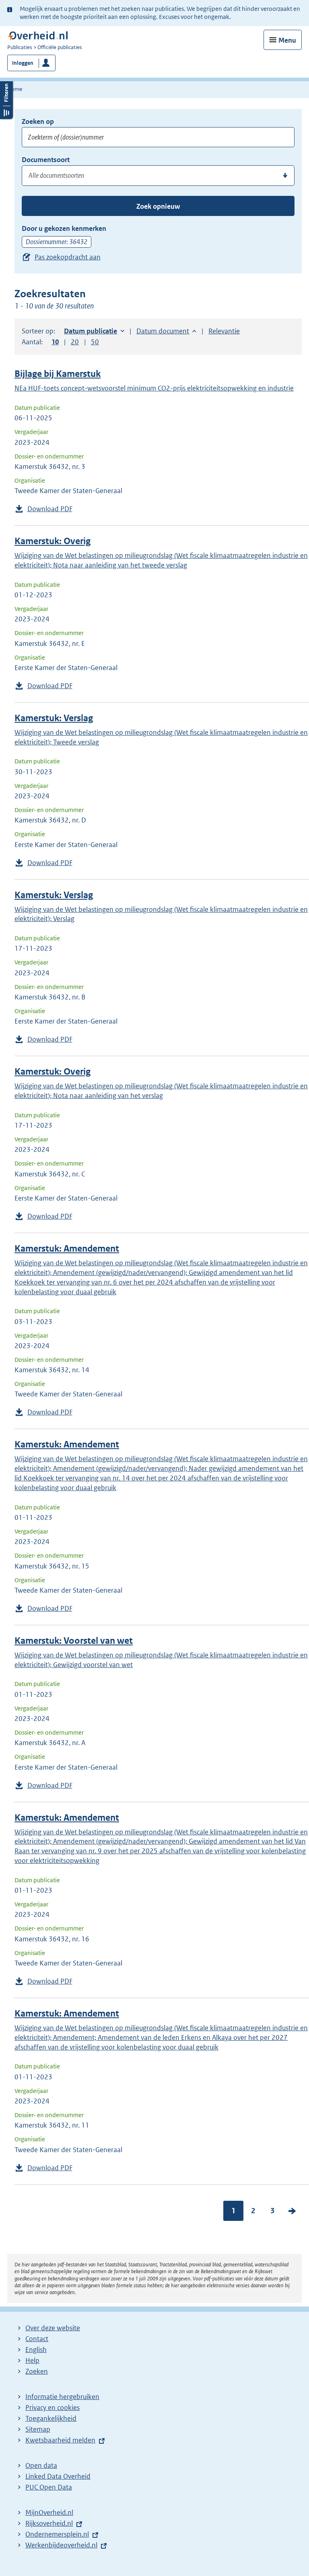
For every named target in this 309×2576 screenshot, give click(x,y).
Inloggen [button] (23, 63)
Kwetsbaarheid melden (60, 2440)
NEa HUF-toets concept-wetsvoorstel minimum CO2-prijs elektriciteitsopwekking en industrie (154, 388)
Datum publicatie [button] (91, 331)
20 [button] (75, 342)
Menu (287, 40)
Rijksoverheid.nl (49, 2523)
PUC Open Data (49, 2487)
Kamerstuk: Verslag (54, 718)
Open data (41, 2465)
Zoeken (37, 2371)
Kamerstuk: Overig (53, 541)
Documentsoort (46, 160)
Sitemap (38, 2429)
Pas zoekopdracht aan (68, 257)
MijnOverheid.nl (49, 2512)
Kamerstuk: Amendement (67, 1249)
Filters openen (6, 99)
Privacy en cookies (53, 2407)
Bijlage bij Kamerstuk (58, 374)
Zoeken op (38, 121)
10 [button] (55, 342)
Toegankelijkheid (51, 2418)
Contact (37, 2339)
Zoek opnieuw (158, 206)
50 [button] (95, 342)
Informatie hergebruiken (62, 2397)
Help (32, 2360)
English (36, 2350)
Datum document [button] (163, 331)
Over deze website (53, 2328)
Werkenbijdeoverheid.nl (61, 2545)
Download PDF (50, 509)
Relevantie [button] (224, 331)
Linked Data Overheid (58, 2476)
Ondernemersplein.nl (57, 2534)
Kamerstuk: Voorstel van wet (74, 1641)
